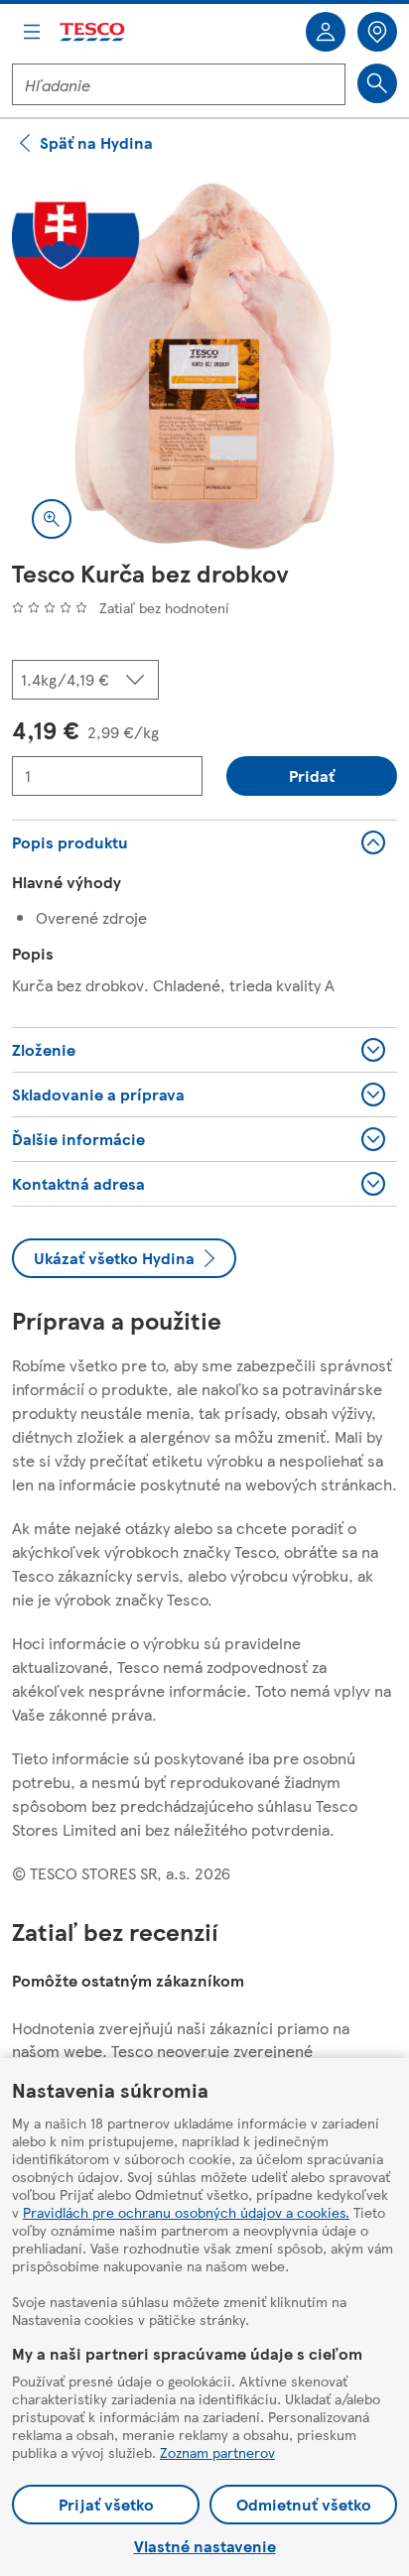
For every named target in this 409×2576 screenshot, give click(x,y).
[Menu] (32, 32)
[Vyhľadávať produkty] (377, 83)
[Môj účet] (326, 32)
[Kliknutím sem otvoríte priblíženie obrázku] (52, 519)
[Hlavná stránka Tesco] (93, 32)
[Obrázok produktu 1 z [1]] (204, 366)
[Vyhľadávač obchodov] (377, 32)
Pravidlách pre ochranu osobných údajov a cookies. (186, 2212)
